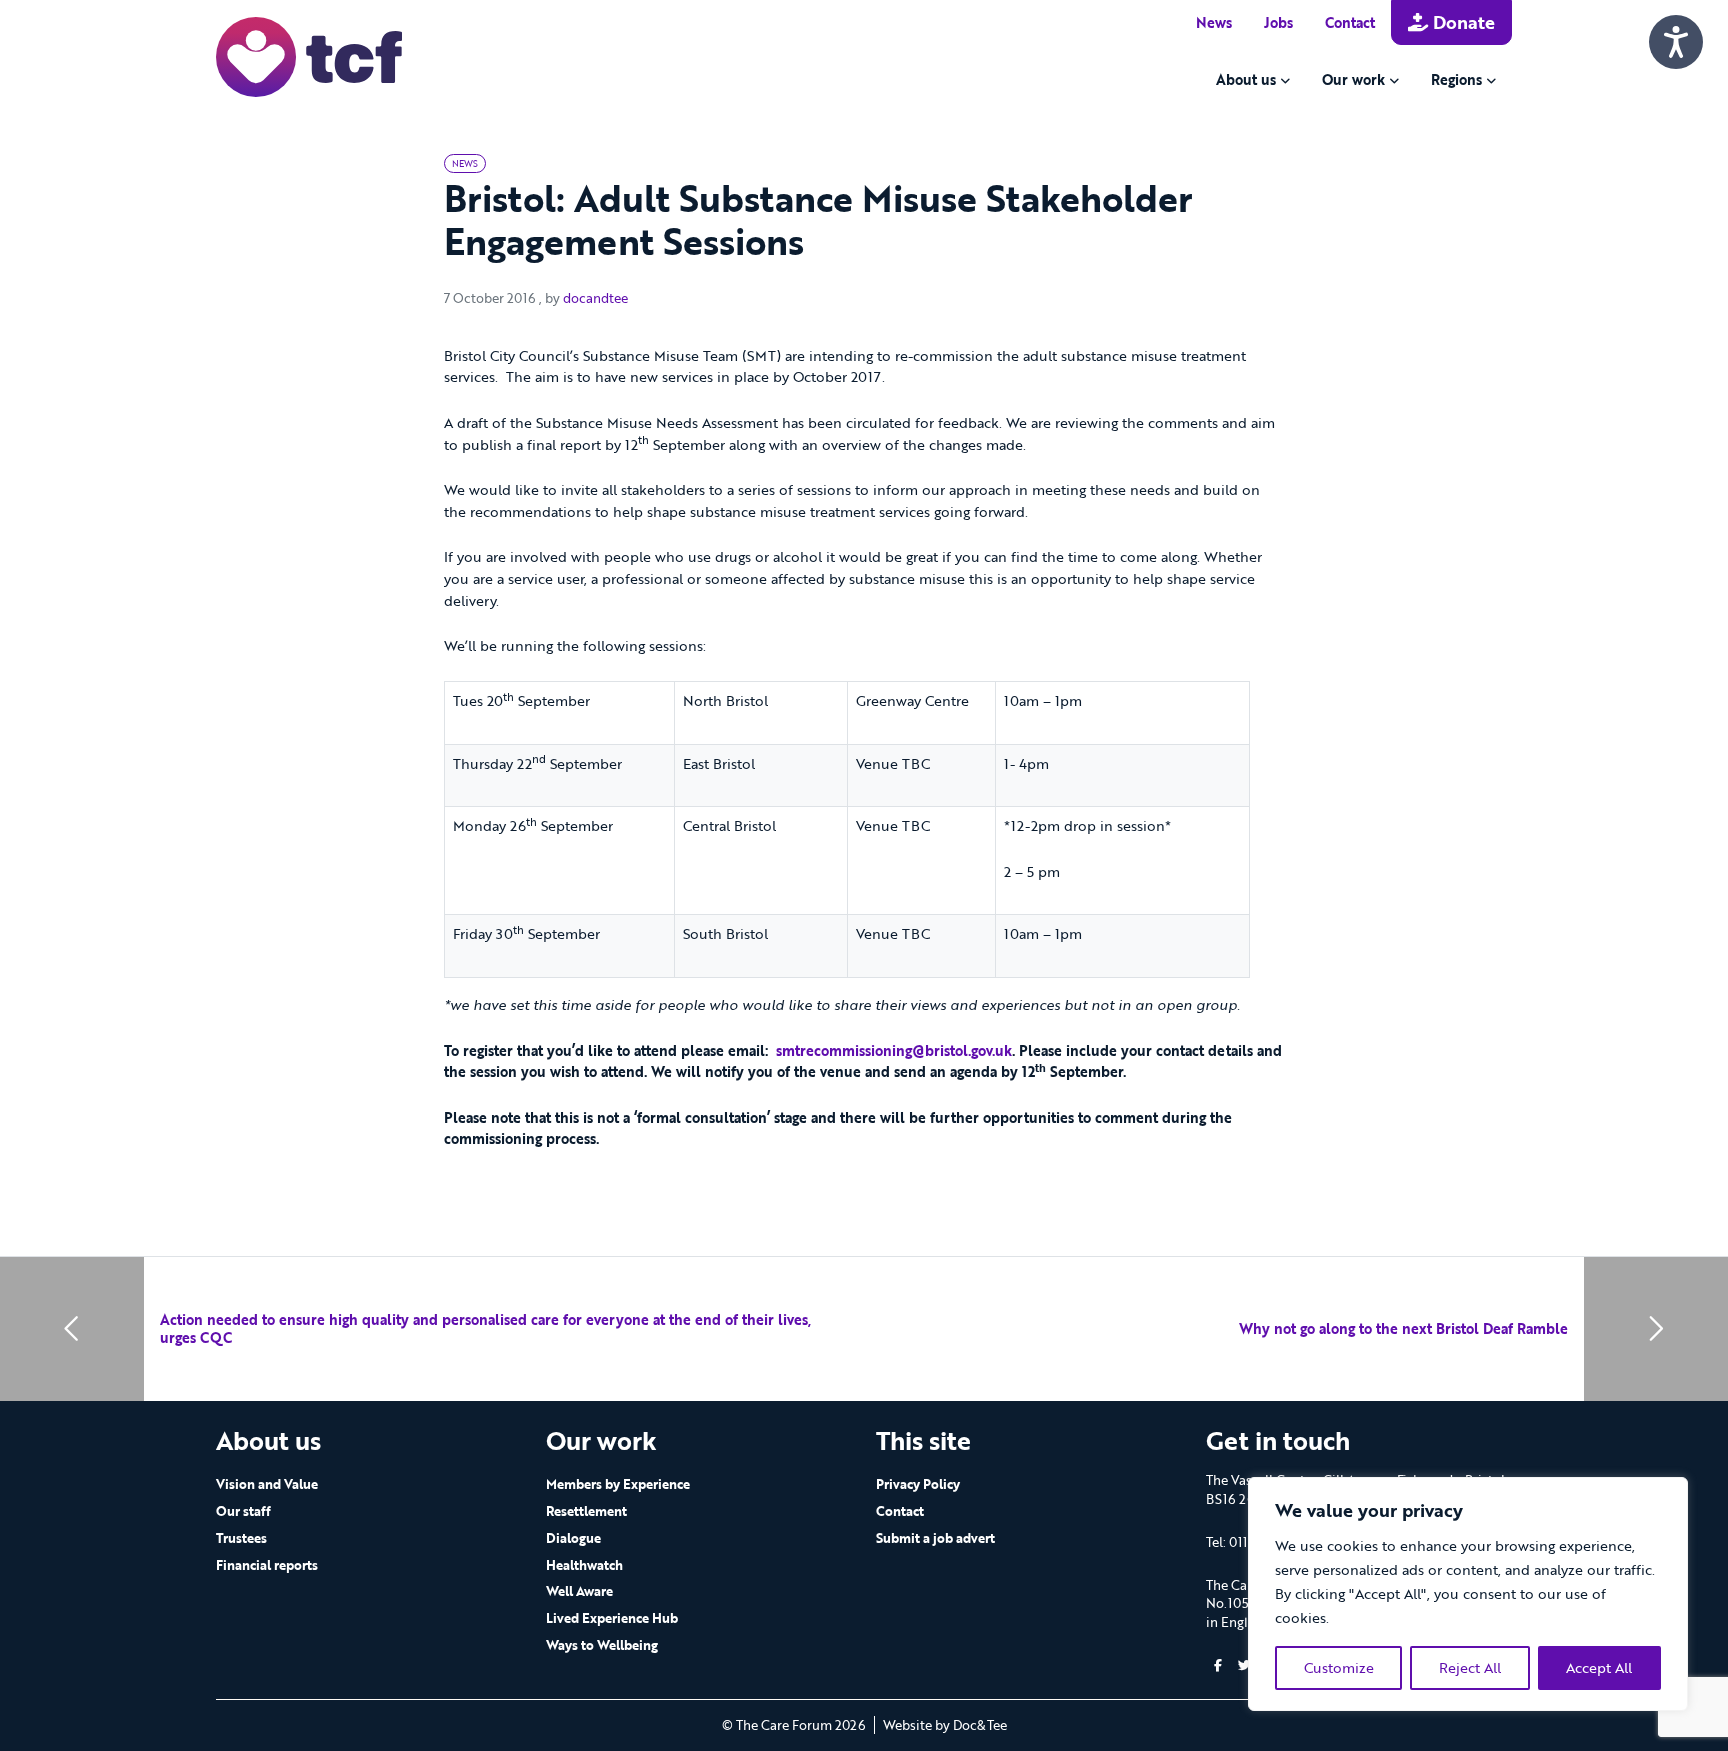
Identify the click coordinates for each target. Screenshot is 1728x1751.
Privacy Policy (918, 1484)
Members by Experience (618, 1484)
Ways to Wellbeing (602, 1645)
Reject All (1470, 1667)
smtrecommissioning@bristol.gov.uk (894, 1050)
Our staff (243, 1511)
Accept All (1599, 1667)
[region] (1468, 1594)
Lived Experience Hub (612, 1618)
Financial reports (267, 1565)
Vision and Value (267, 1484)
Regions (1456, 79)
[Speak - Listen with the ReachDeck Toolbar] (1676, 42)
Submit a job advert (935, 1538)
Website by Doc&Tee (945, 1725)
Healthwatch (584, 1565)
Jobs (1278, 22)
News (1214, 22)
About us (1246, 79)
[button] (1218, 1665)
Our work (1353, 79)
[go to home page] (309, 55)
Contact (1350, 22)
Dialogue (573, 1538)
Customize (1339, 1667)
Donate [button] (1461, 22)
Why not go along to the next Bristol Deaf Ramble (1403, 1328)
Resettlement (586, 1511)
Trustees (241, 1538)
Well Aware (579, 1591)
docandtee (595, 298)
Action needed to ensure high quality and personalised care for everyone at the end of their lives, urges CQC (485, 1328)
